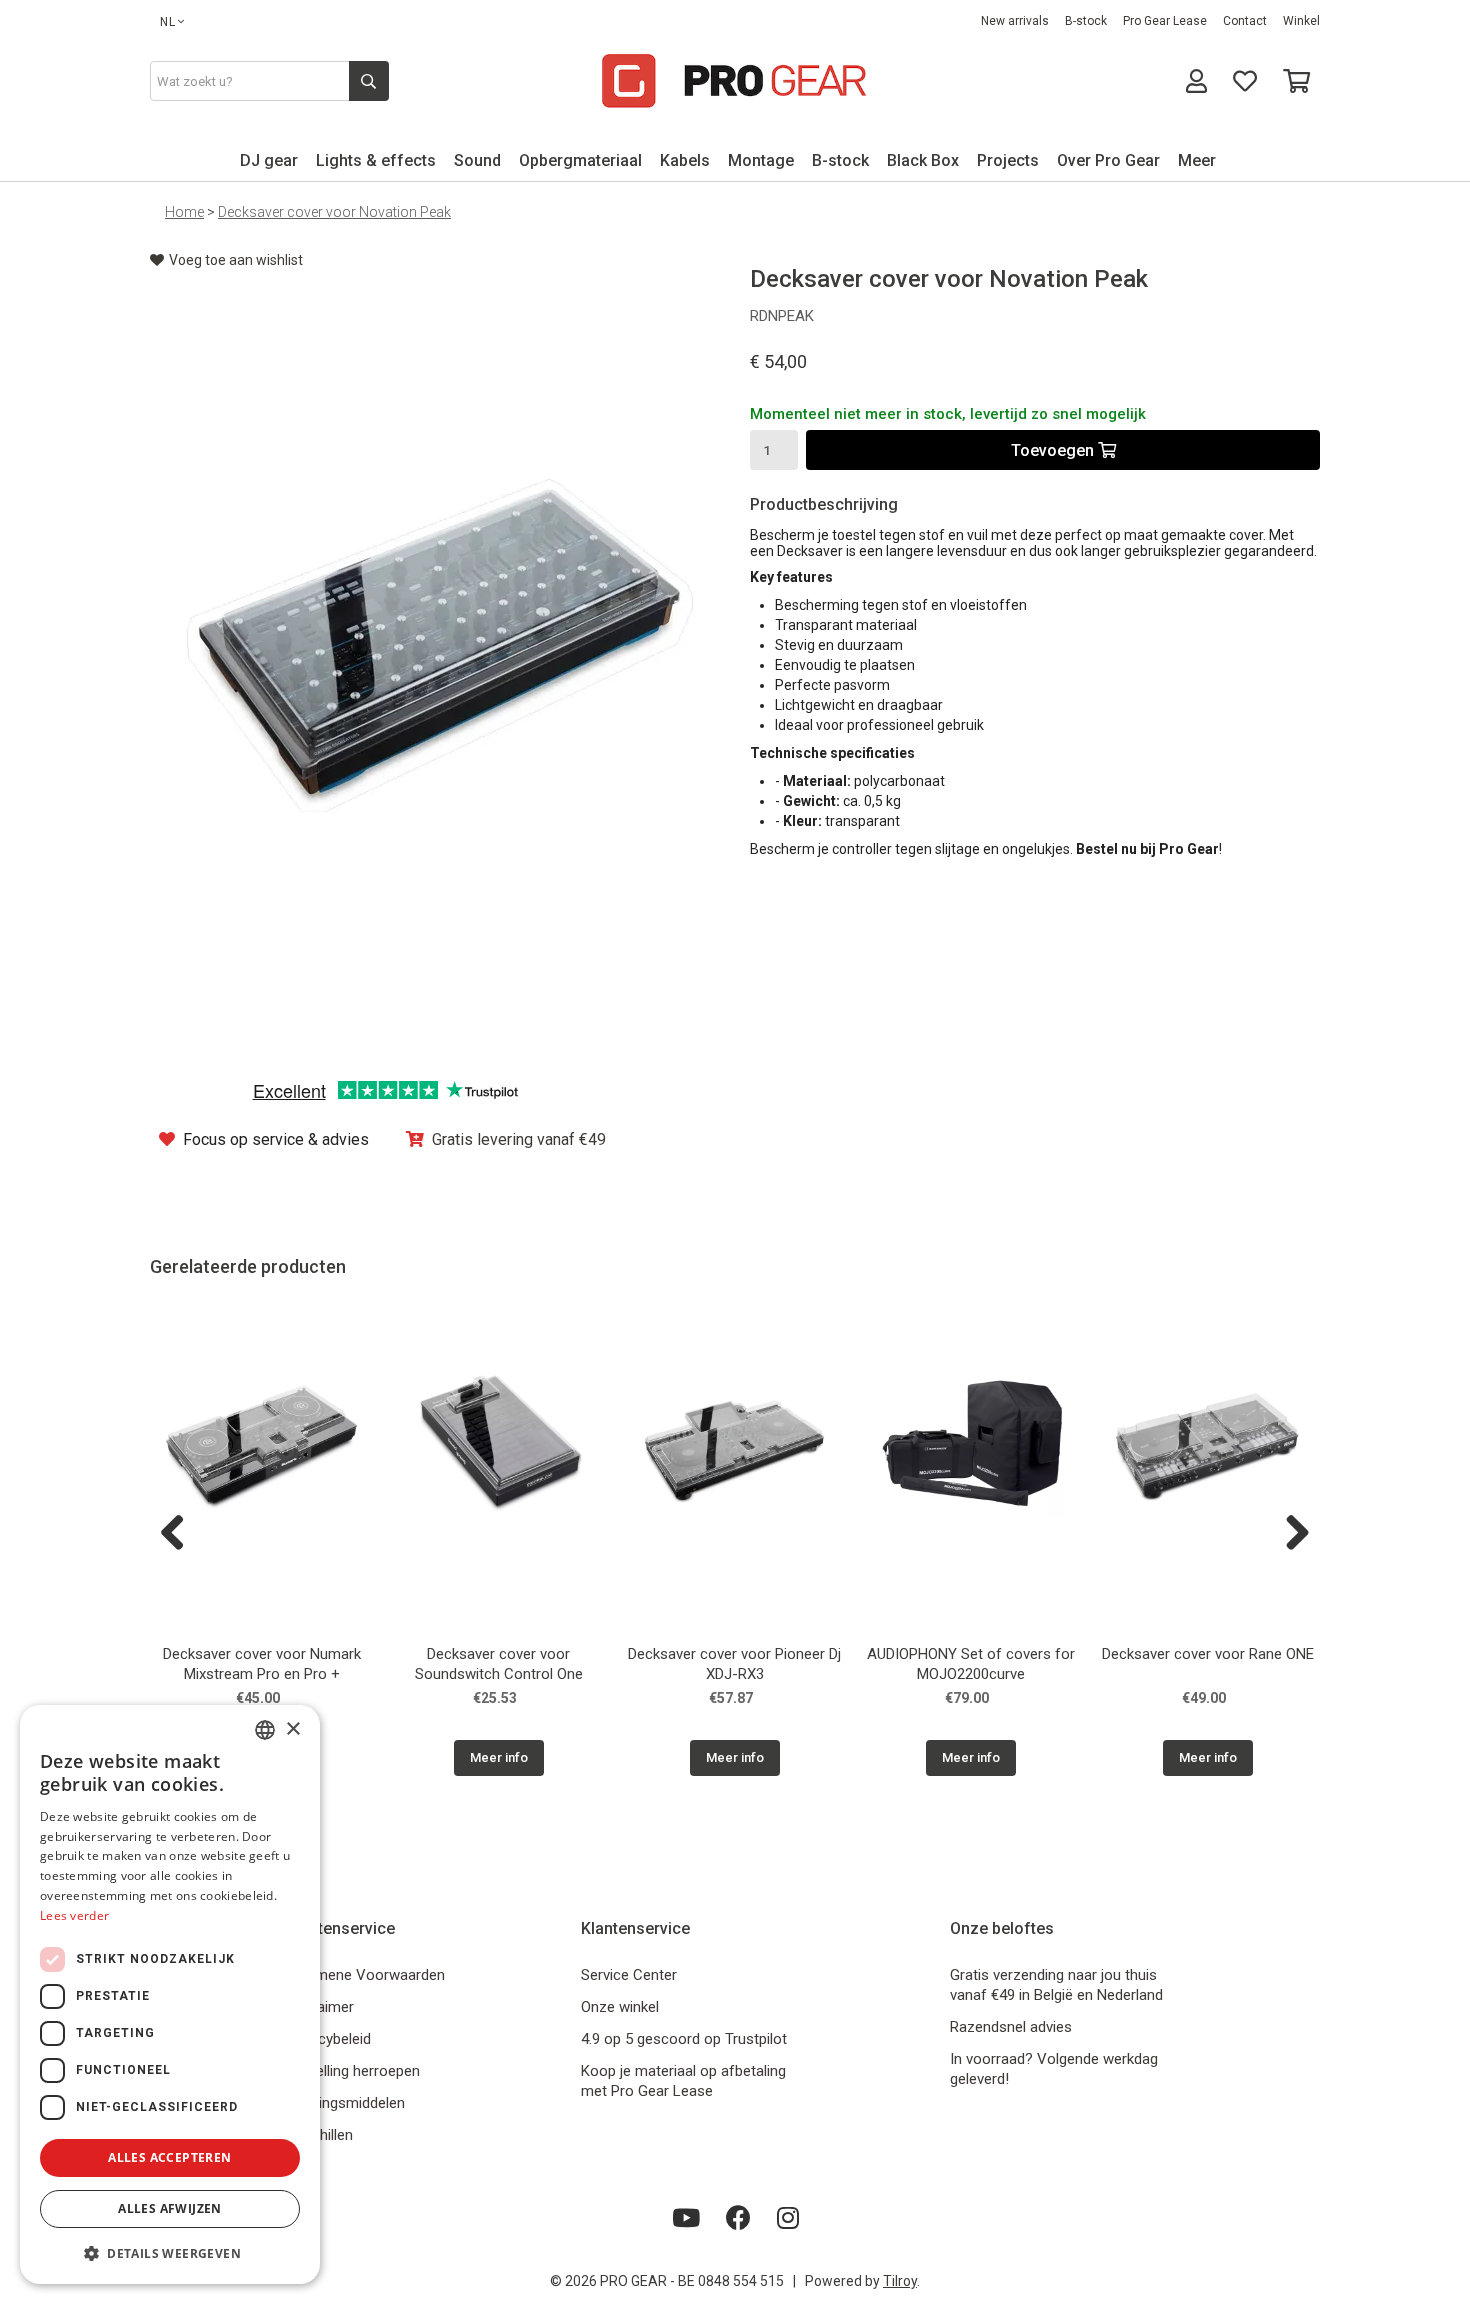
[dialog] (170, 1994)
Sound (477, 160)
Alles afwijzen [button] (170, 2208)
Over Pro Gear (1108, 160)
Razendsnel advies (1011, 2027)
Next (1290, 1534)
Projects (1008, 160)
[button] (170, 2252)
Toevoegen (1054, 450)
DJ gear (269, 160)
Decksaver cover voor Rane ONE (1208, 1654)
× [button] (292, 1729)
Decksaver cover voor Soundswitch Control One (499, 1664)
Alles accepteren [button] (169, 2157)
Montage (761, 160)
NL (168, 22)
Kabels (685, 160)
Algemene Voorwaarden (365, 1975)
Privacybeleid (328, 2039)
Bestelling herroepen (353, 2071)
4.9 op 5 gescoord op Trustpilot (684, 2039)
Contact (1245, 21)
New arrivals (1015, 21)
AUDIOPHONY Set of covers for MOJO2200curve (971, 1664)
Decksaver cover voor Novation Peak (334, 212)
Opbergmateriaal (580, 160)
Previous (180, 1534)
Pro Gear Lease (1165, 21)
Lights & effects (376, 160)
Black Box (923, 160)
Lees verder (74, 1915)
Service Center (629, 1975)
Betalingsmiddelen (345, 2103)
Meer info (499, 1757)
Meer (1197, 160)
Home (184, 212)
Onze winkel (620, 2007)
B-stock (1086, 21)
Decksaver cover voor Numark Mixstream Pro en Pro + (262, 1664)
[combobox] (265, 1730)
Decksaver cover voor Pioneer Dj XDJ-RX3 (734, 1664)
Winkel (1301, 21)
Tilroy (900, 2281)
